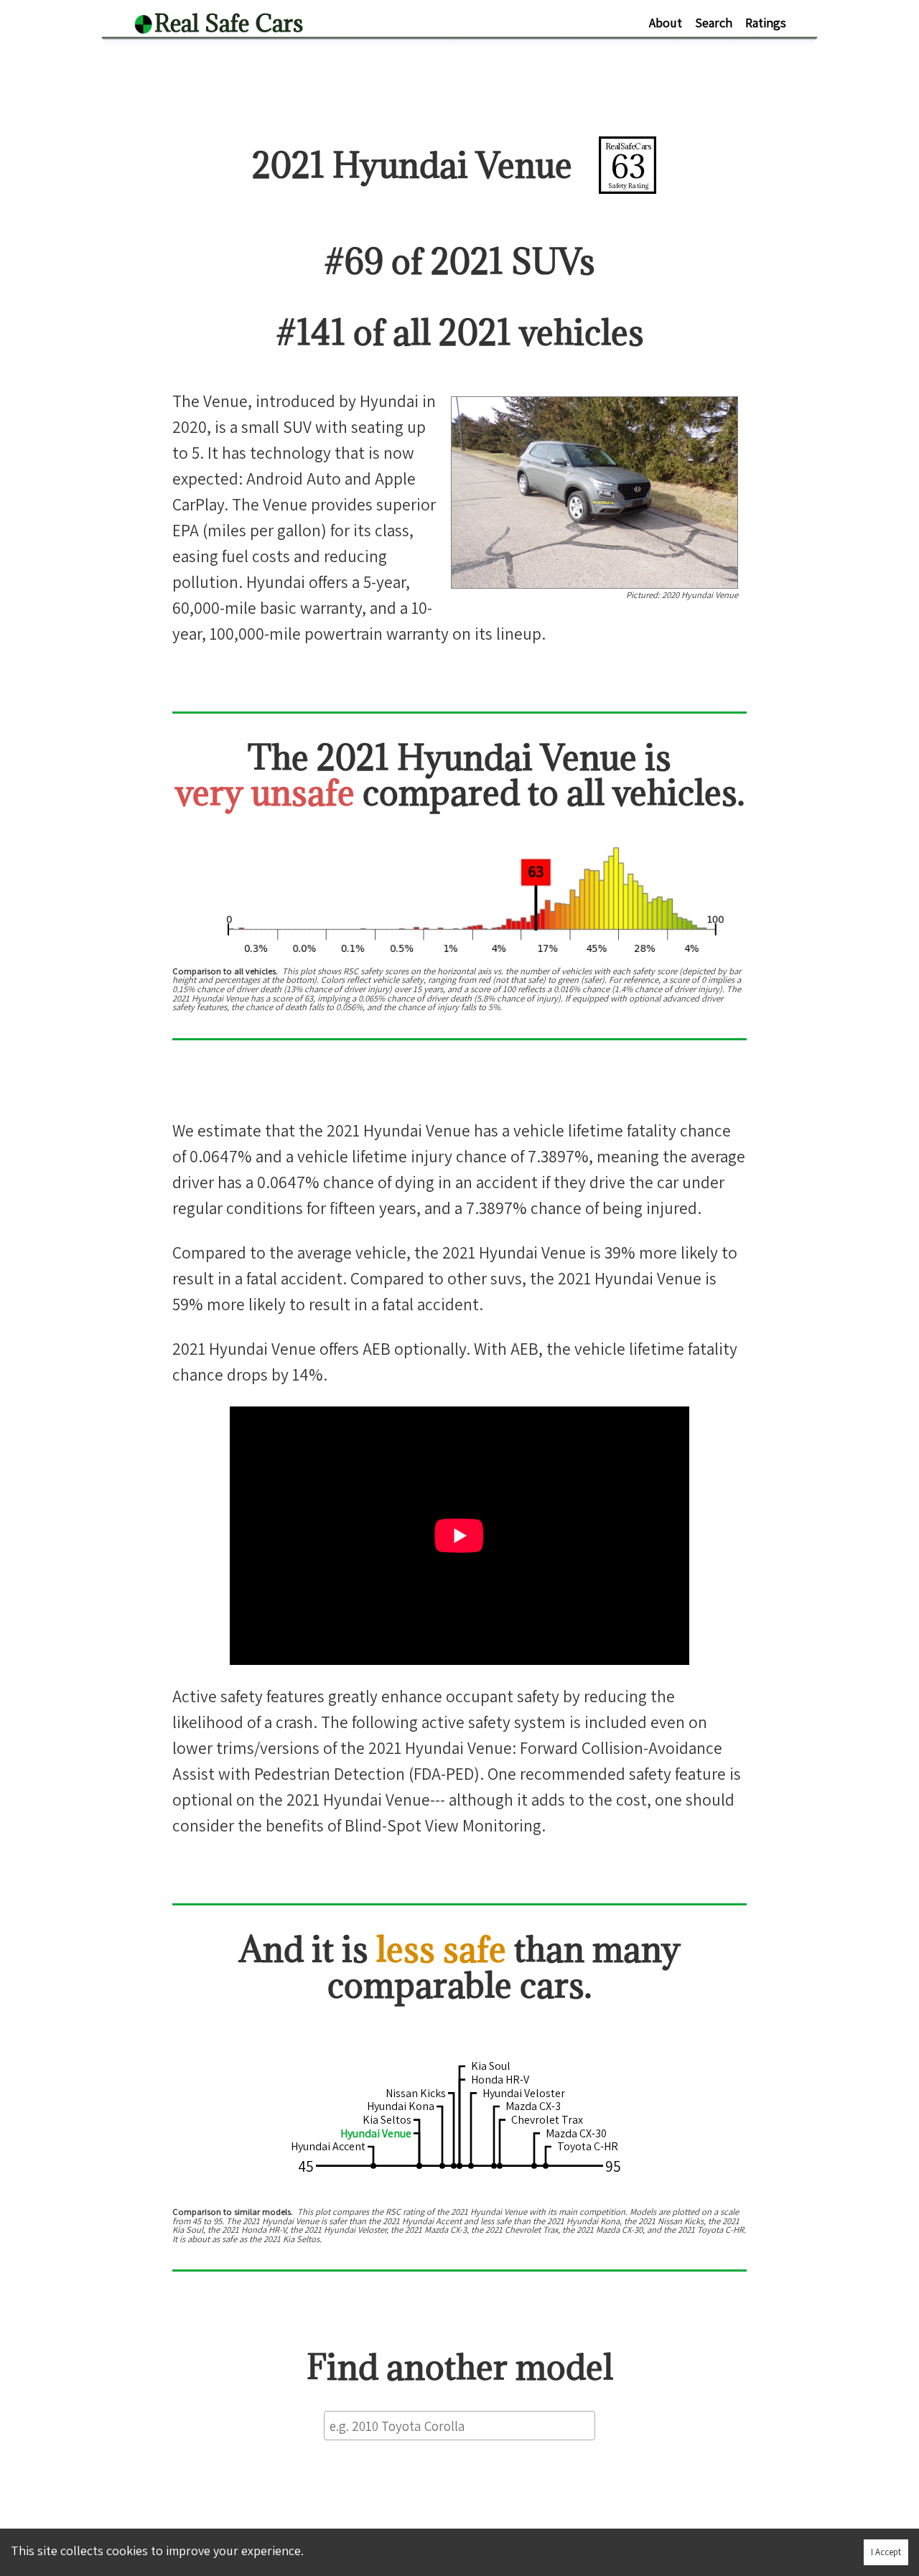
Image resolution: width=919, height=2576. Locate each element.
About (666, 23)
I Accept (886, 2552)
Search (714, 23)
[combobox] (459, 2426)
